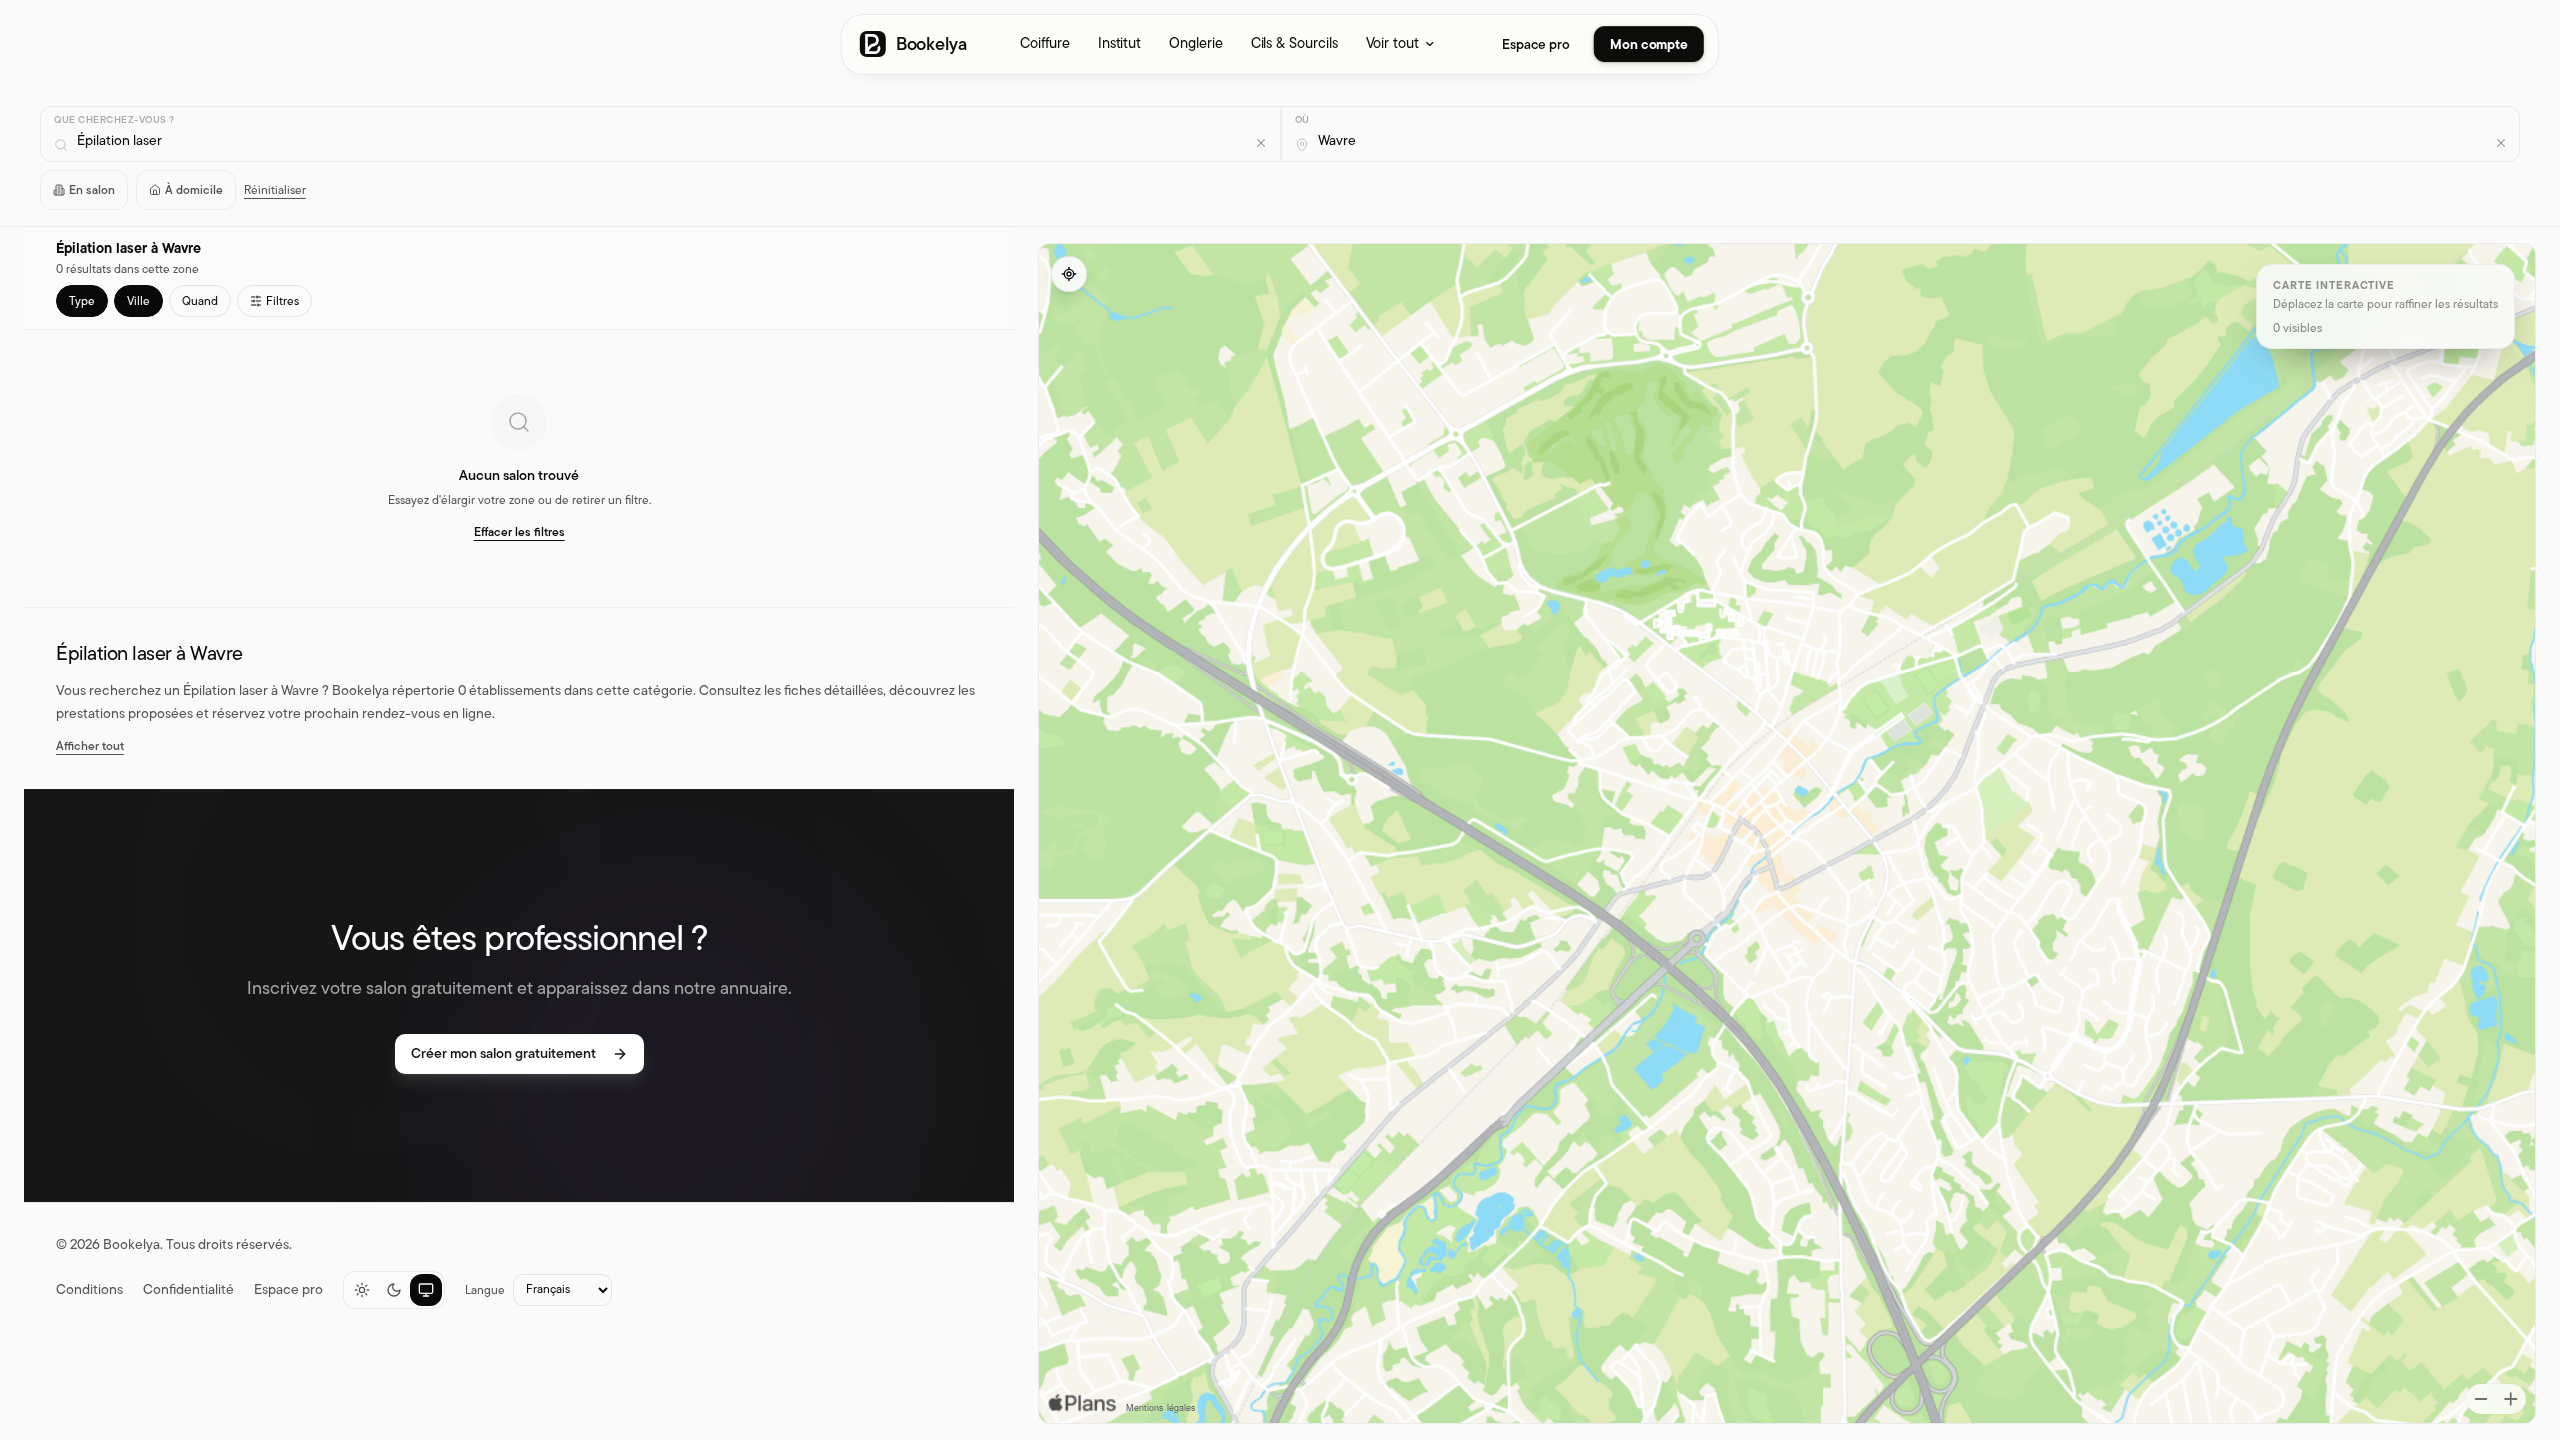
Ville (138, 301)
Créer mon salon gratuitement (503, 1053)
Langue (485, 1290)
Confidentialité (188, 1290)
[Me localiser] (1069, 274)
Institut (1119, 43)
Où (1302, 119)
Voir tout (1392, 43)
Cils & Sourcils (1294, 43)
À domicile (194, 190)
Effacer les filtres (519, 532)
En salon (92, 190)
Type (82, 301)
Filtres (282, 301)
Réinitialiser (275, 190)
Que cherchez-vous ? (114, 119)
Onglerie (1195, 43)
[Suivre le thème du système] (426, 1290)
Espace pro (1536, 44)
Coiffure (1044, 43)
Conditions (89, 1290)
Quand (200, 301)
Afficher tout (90, 746)
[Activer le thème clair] (362, 1290)
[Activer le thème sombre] (394, 1290)
